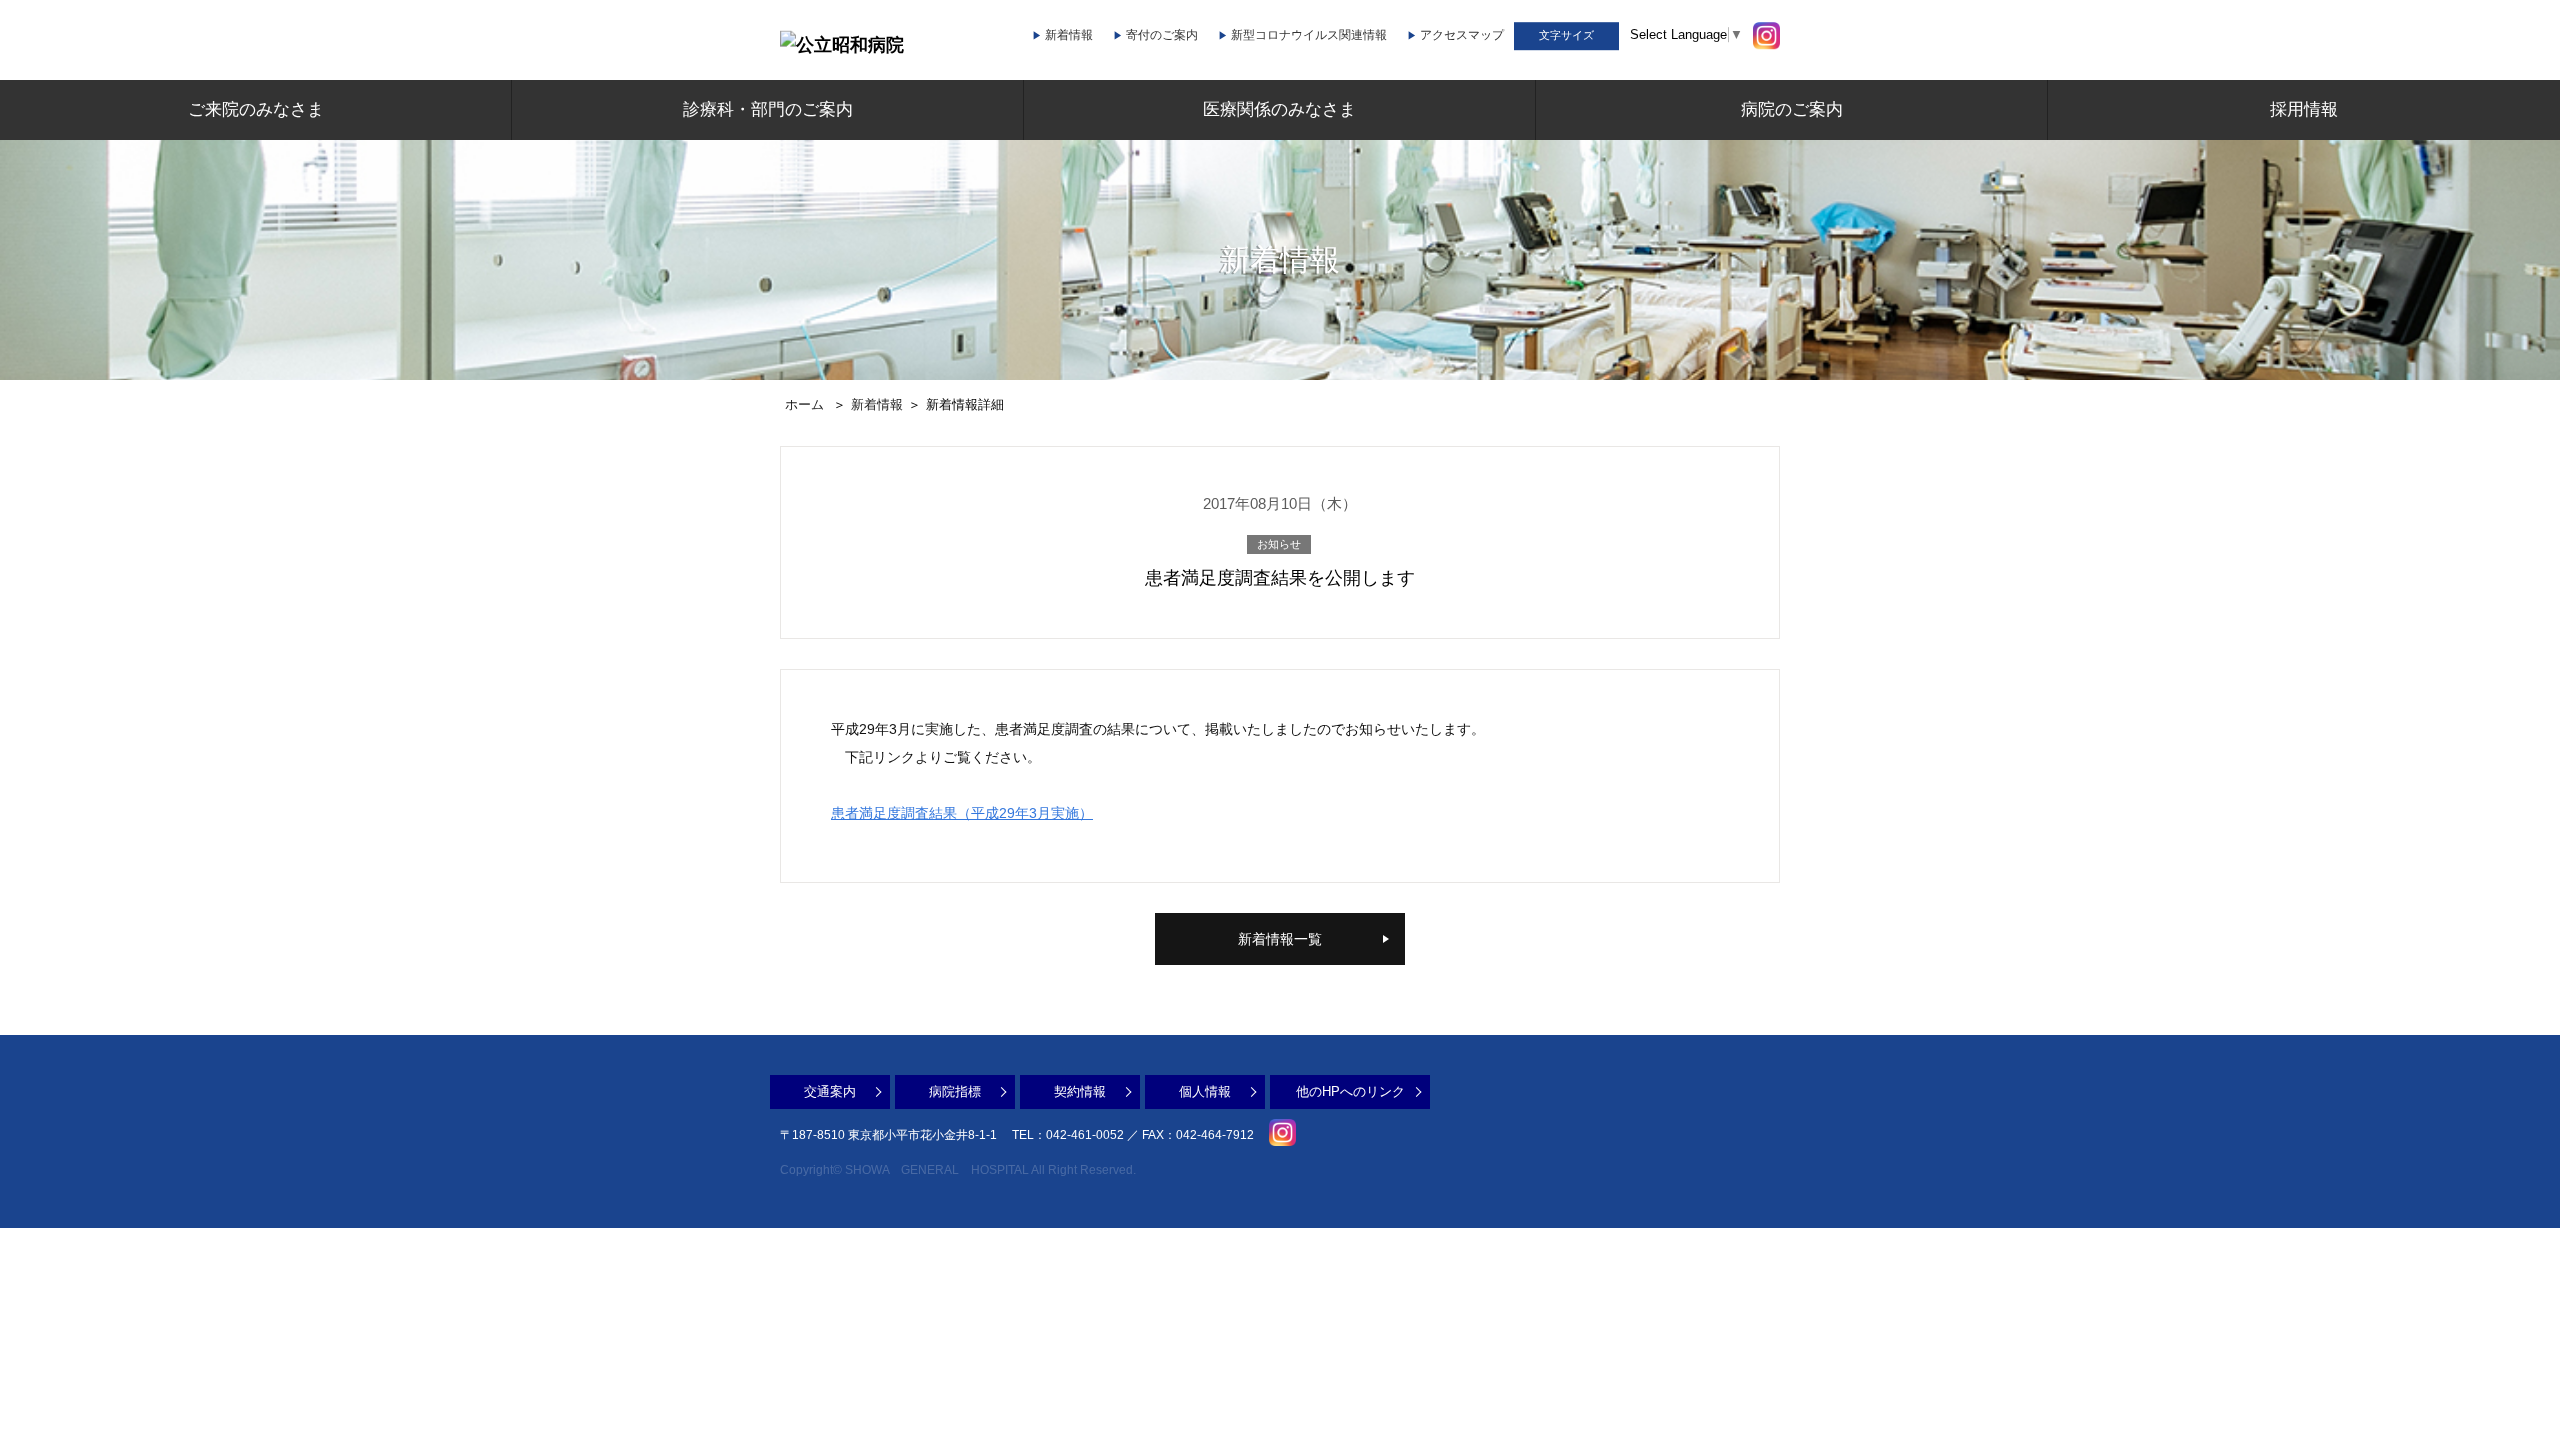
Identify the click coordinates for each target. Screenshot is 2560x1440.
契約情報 (1080, 1091)
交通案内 (830, 1091)
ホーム (804, 404)
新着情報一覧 (1280, 939)
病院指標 (955, 1091)
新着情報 (877, 404)
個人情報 (1205, 1091)
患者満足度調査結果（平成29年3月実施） (962, 813)
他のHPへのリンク (1350, 1091)
